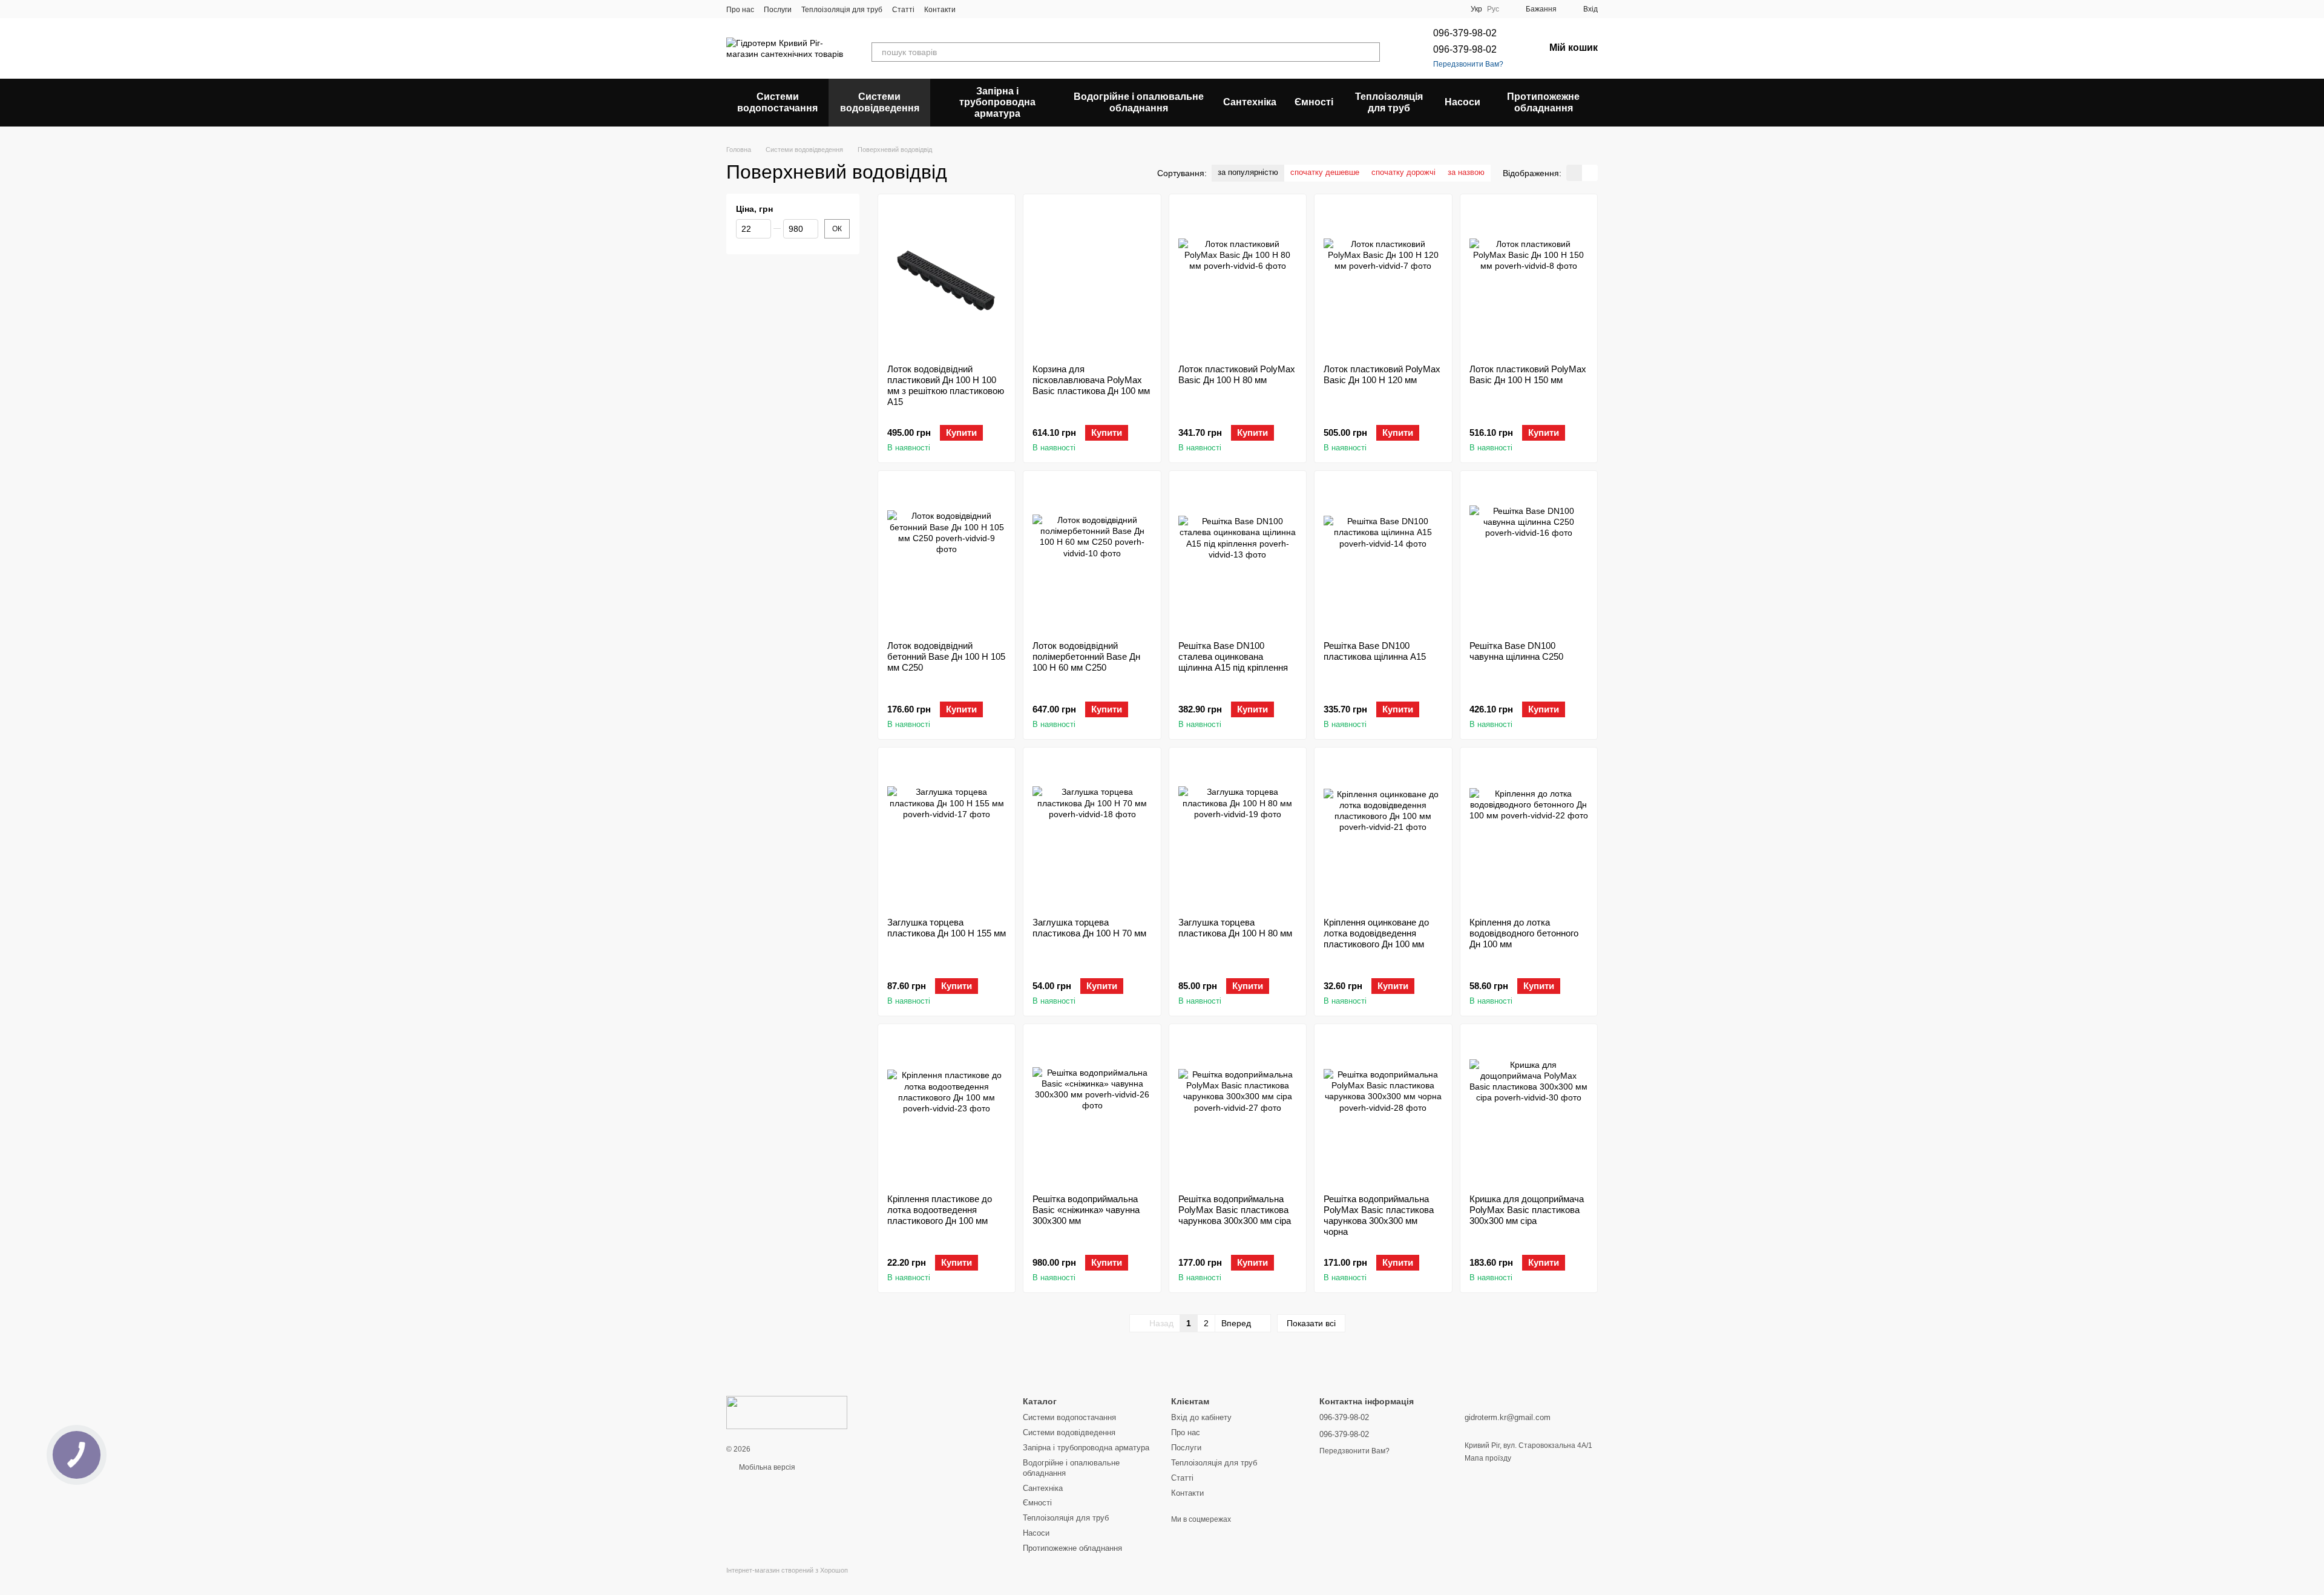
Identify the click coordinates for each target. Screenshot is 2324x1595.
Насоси (1462, 102)
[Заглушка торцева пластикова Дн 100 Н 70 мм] (1092, 832)
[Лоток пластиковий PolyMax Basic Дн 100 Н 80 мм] (1238, 279)
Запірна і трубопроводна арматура (997, 102)
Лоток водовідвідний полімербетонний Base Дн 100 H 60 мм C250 (1086, 656)
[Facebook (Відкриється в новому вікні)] (1002, 9)
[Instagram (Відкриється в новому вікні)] (973, 9)
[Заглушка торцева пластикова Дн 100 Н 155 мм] (947, 832)
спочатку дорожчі (1403, 172)
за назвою (1466, 172)
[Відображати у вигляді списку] (1590, 173)
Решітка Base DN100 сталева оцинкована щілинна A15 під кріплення (1233, 656)
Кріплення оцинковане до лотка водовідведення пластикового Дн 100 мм (1376, 933)
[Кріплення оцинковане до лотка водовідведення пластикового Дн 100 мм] (1383, 832)
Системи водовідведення (880, 102)
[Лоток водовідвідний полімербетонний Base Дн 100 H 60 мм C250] (1092, 556)
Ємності (1314, 102)
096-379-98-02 (1465, 33)
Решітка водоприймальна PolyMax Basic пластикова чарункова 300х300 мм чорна (1379, 1215)
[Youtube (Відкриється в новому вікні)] (1016, 9)
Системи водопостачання (777, 102)
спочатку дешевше (1325, 172)
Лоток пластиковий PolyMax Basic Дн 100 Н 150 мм (1528, 374)
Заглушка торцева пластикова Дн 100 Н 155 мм (947, 928)
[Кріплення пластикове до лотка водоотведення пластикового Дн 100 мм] (947, 1109)
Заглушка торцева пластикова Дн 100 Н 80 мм (1235, 928)
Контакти (940, 10)
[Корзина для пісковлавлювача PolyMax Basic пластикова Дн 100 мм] (1092, 279)
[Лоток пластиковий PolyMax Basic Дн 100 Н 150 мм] (1529, 279)
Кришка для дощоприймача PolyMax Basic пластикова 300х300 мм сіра (1527, 1210)
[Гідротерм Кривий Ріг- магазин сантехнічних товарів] (787, 1412)
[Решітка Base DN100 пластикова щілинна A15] (1383, 556)
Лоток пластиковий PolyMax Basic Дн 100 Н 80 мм (1237, 374)
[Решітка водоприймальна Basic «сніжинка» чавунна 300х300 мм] (1092, 1109)
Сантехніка (1250, 102)
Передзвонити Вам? (1468, 64)
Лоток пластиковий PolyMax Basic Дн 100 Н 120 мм (1382, 374)
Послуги (778, 10)
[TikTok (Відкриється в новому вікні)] (987, 9)
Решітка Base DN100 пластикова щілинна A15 (1375, 651)
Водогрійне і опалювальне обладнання (1139, 102)
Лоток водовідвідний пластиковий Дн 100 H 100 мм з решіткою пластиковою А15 (946, 385)
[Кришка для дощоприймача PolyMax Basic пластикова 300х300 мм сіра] (1529, 1109)
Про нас (740, 10)
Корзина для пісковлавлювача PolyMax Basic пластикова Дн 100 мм (1091, 380)
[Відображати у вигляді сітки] (1574, 173)
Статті (903, 10)
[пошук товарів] (1370, 52)
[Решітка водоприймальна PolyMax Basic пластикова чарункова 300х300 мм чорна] (1383, 1109)
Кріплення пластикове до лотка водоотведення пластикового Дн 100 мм (940, 1210)
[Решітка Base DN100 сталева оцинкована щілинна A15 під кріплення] (1238, 556)
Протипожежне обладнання (1543, 102)
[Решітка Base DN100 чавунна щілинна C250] (1529, 556)
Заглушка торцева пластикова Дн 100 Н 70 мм (1089, 928)
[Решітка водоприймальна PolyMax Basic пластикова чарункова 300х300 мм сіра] (1238, 1109)
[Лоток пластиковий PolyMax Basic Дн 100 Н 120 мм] (1383, 279)
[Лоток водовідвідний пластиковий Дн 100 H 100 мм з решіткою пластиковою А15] (947, 279)
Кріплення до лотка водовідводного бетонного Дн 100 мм (1524, 933)
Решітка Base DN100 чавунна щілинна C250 (1516, 651)
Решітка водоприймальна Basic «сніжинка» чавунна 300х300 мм (1086, 1210)
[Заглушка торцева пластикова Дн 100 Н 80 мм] (1238, 832)
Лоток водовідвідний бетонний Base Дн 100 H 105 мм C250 (946, 656)
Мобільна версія (766, 1467)
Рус (1493, 9)
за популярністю (1248, 172)
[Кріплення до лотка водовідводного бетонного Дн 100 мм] (1529, 832)
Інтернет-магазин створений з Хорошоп (787, 1570)
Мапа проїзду (1488, 1458)
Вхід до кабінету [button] (1201, 1417)
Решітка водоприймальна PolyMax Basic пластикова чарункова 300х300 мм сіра (1235, 1210)
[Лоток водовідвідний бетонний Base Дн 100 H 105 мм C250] (947, 556)
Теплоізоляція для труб (842, 10)
